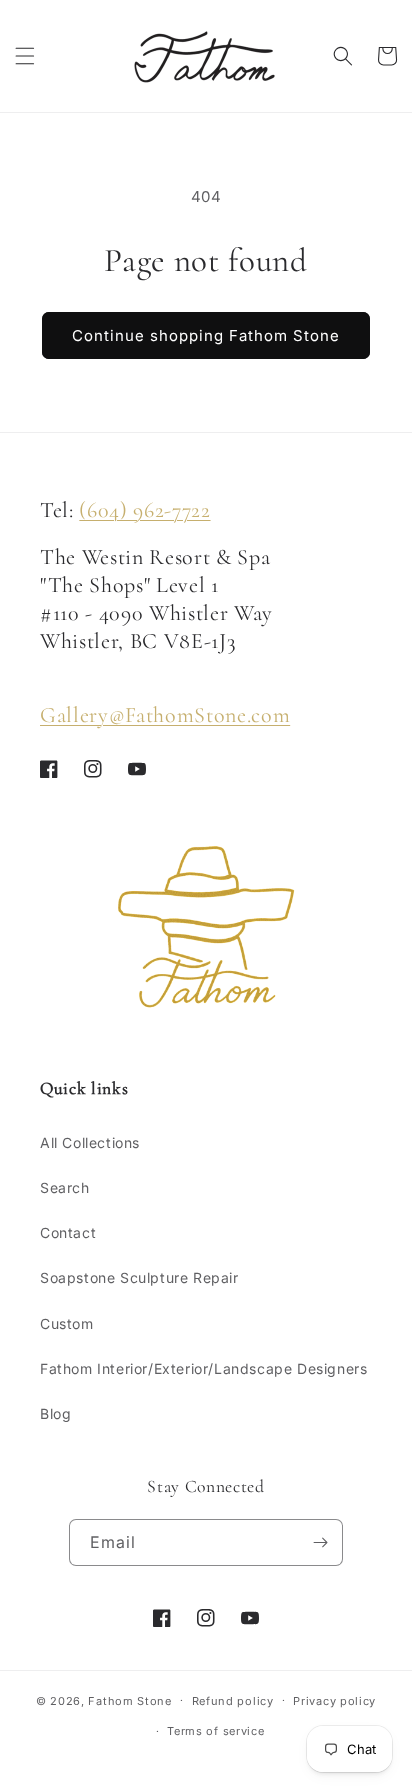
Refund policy (233, 1701)
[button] (25, 56)
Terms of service (215, 1731)
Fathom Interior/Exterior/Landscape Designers (203, 1368)
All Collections (90, 1142)
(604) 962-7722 (144, 510)
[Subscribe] (320, 1542)
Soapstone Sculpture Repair (139, 1277)
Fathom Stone (129, 1700)
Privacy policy (334, 1701)
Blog (55, 1413)
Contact (68, 1232)
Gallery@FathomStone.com (165, 715)
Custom (67, 1323)
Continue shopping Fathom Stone (206, 335)
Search (65, 1187)
